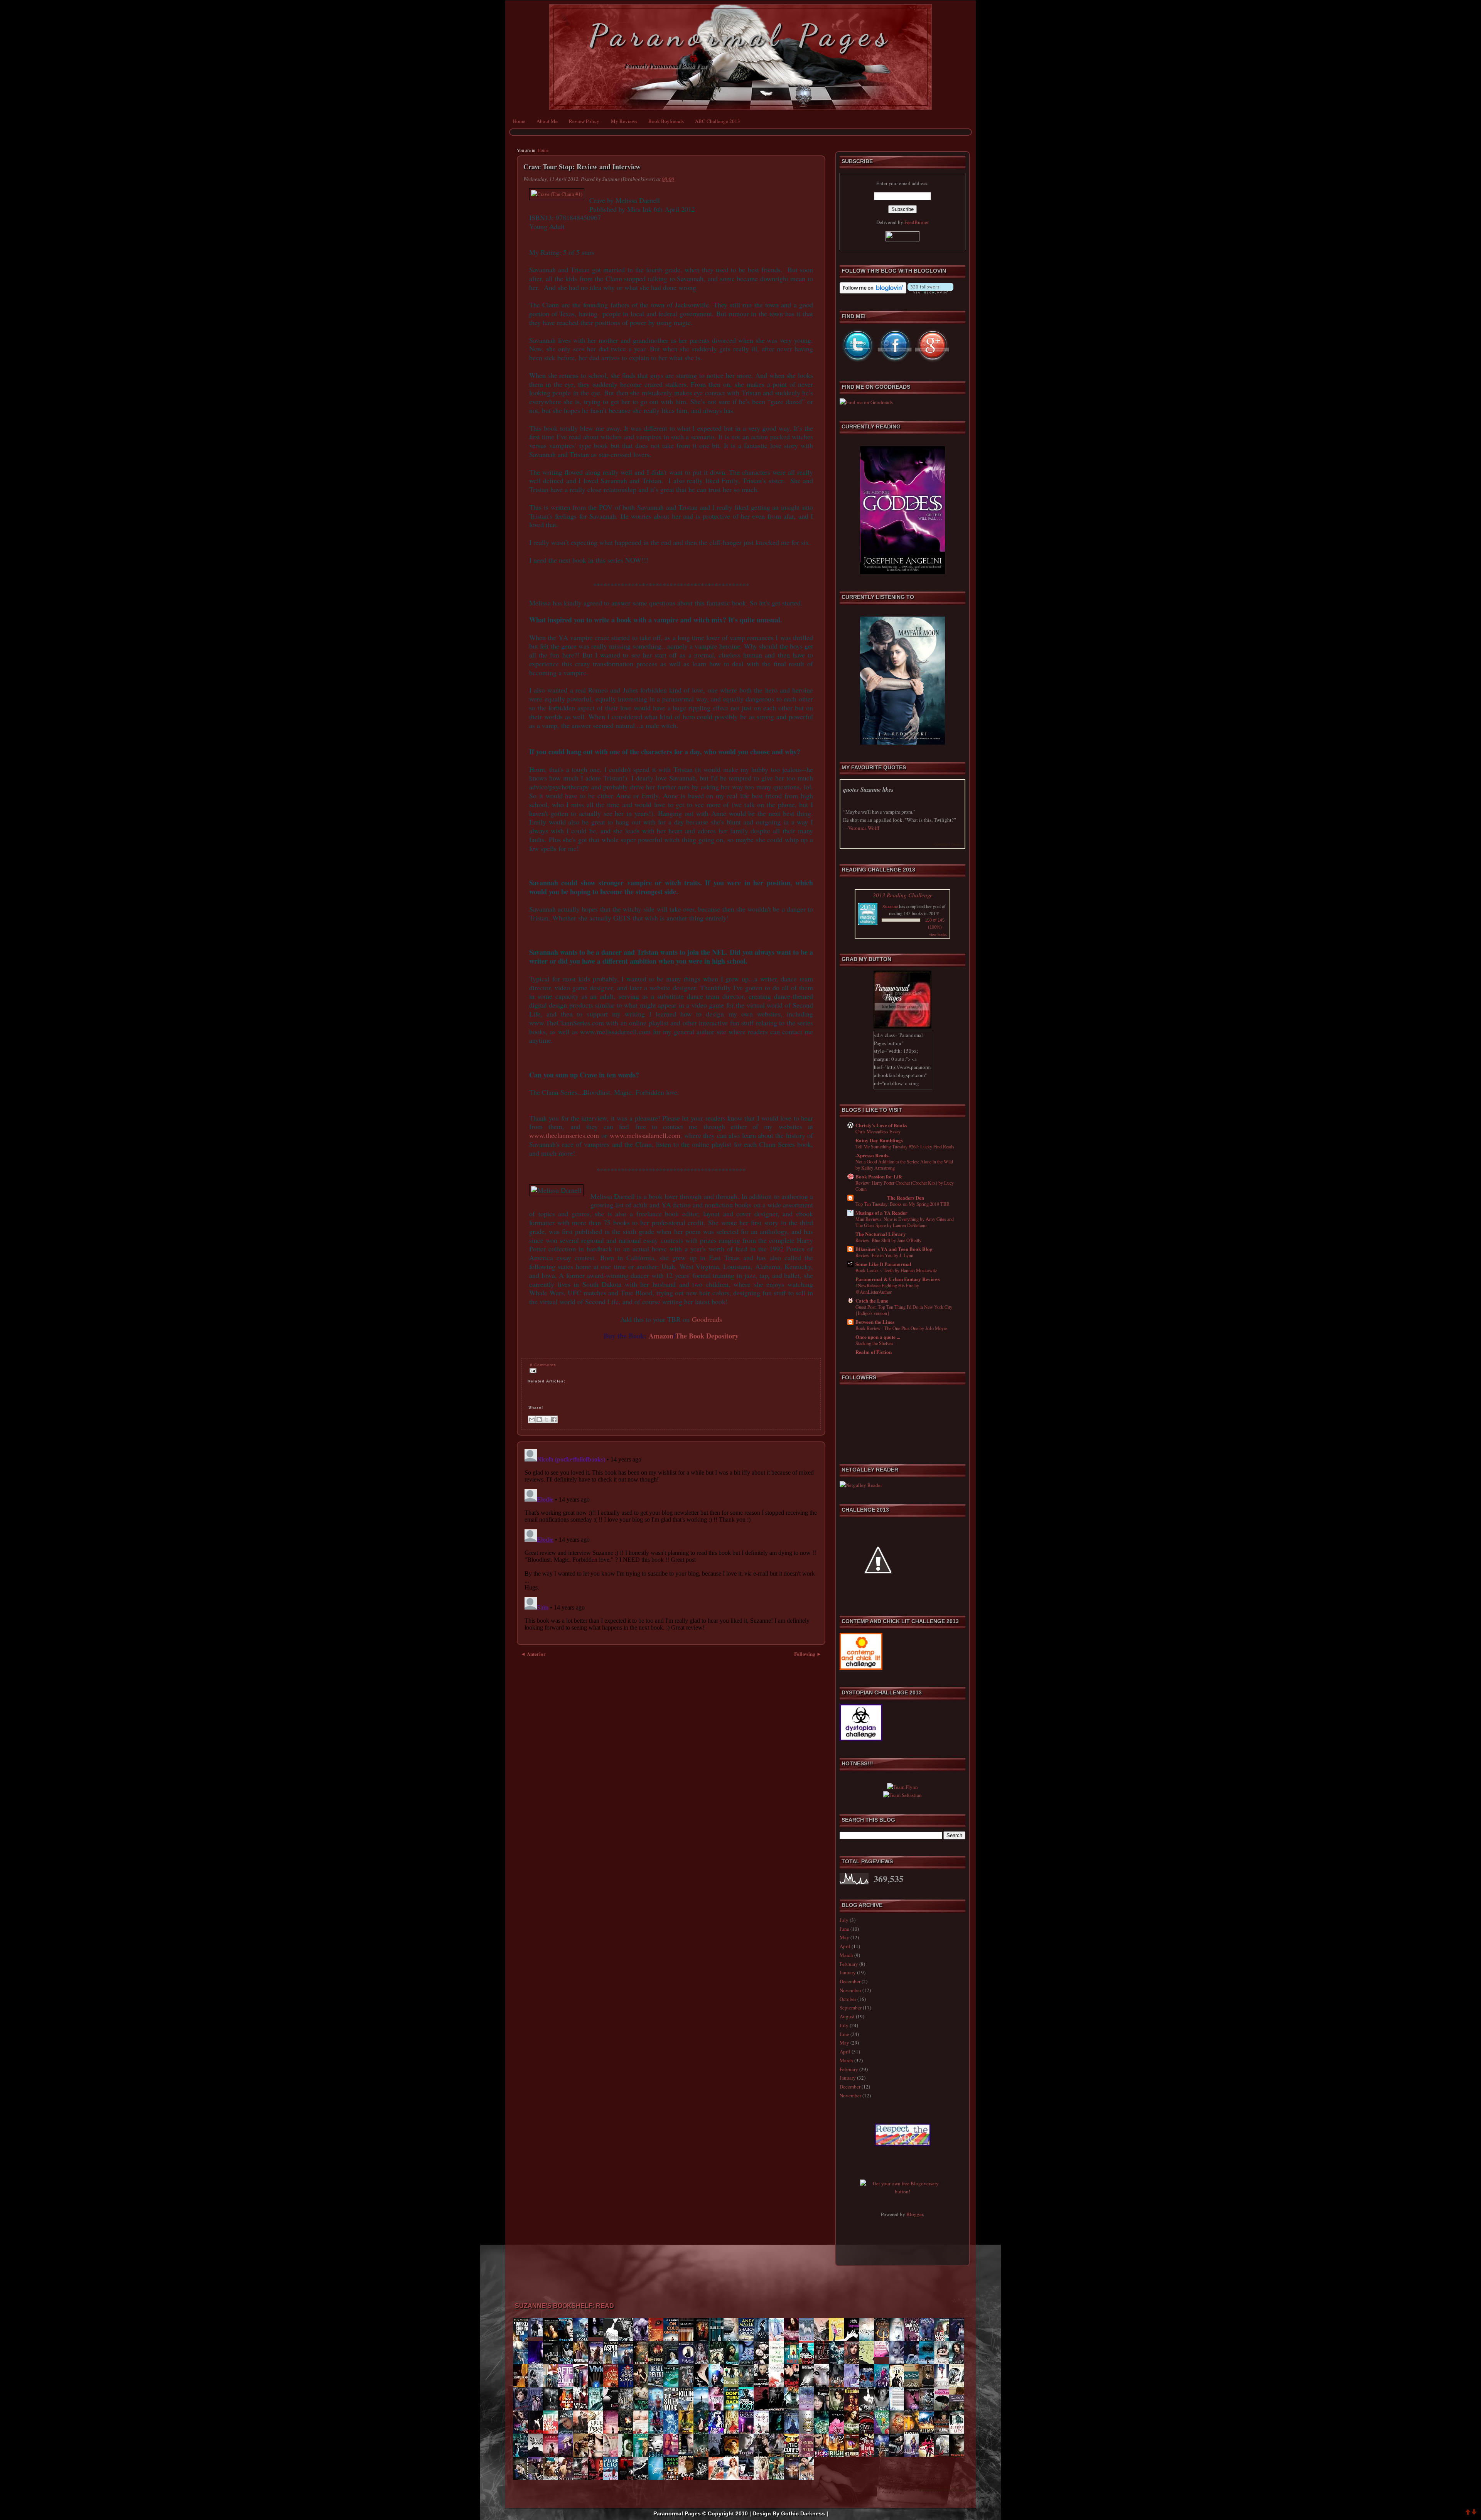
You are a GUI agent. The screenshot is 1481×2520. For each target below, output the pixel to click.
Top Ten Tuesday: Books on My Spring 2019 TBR (902, 1204)
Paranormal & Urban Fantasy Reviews (898, 1279)
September (851, 2008)
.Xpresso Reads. (872, 1155)
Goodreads (707, 1319)
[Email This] (532, 1419)
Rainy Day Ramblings (879, 1140)
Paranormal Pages (741, 35)
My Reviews (624, 121)
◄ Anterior (533, 1654)
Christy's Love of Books (881, 1125)
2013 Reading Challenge (903, 895)
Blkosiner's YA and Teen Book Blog (894, 1249)
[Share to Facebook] (554, 1419)
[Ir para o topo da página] (1468, 2513)
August (847, 2016)
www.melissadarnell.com (645, 1135)
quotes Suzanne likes (868, 790)
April (845, 1946)
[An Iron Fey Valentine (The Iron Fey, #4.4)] (884, 2355)
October (848, 1999)
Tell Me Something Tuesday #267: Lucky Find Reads (905, 1146)
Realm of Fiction (874, 1352)
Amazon (661, 1336)
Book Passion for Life (879, 1176)
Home (519, 121)
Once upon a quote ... (878, 1337)
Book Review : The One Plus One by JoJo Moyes (902, 1328)
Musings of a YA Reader (881, 1213)
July (844, 1920)
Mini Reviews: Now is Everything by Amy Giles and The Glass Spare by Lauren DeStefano (905, 1222)
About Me (547, 121)
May (844, 1937)
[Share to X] (547, 1419)
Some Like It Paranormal (883, 1264)
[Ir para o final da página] (1474, 2513)
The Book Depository (707, 1336)
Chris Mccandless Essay (878, 1131)
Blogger (915, 2214)
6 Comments (543, 1365)
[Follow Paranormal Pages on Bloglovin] (873, 292)
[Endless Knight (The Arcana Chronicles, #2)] (538, 2335)
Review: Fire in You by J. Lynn (884, 1255)
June (844, 1929)
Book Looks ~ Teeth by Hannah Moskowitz (896, 1270)
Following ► (808, 1654)
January (848, 1972)
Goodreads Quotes (948, 844)
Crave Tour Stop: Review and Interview (582, 167)
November (850, 1990)
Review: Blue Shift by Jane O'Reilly (888, 1240)
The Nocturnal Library (881, 1234)
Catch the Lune (872, 1300)
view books (938, 934)
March (846, 1955)
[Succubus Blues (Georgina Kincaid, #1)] (598, 2335)
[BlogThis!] (539, 1419)
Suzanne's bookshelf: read (564, 2306)
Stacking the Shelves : (875, 1343)
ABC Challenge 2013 (718, 121)
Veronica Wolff (864, 828)
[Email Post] (532, 1370)
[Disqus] (671, 1542)
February (849, 1964)
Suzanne (890, 906)
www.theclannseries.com (564, 1135)
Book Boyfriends (666, 121)
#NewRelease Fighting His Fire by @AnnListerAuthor (887, 1288)
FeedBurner (917, 222)
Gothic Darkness (803, 2513)
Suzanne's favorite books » (944, 2490)
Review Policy (584, 121)
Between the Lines (875, 1322)
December (850, 1981)
